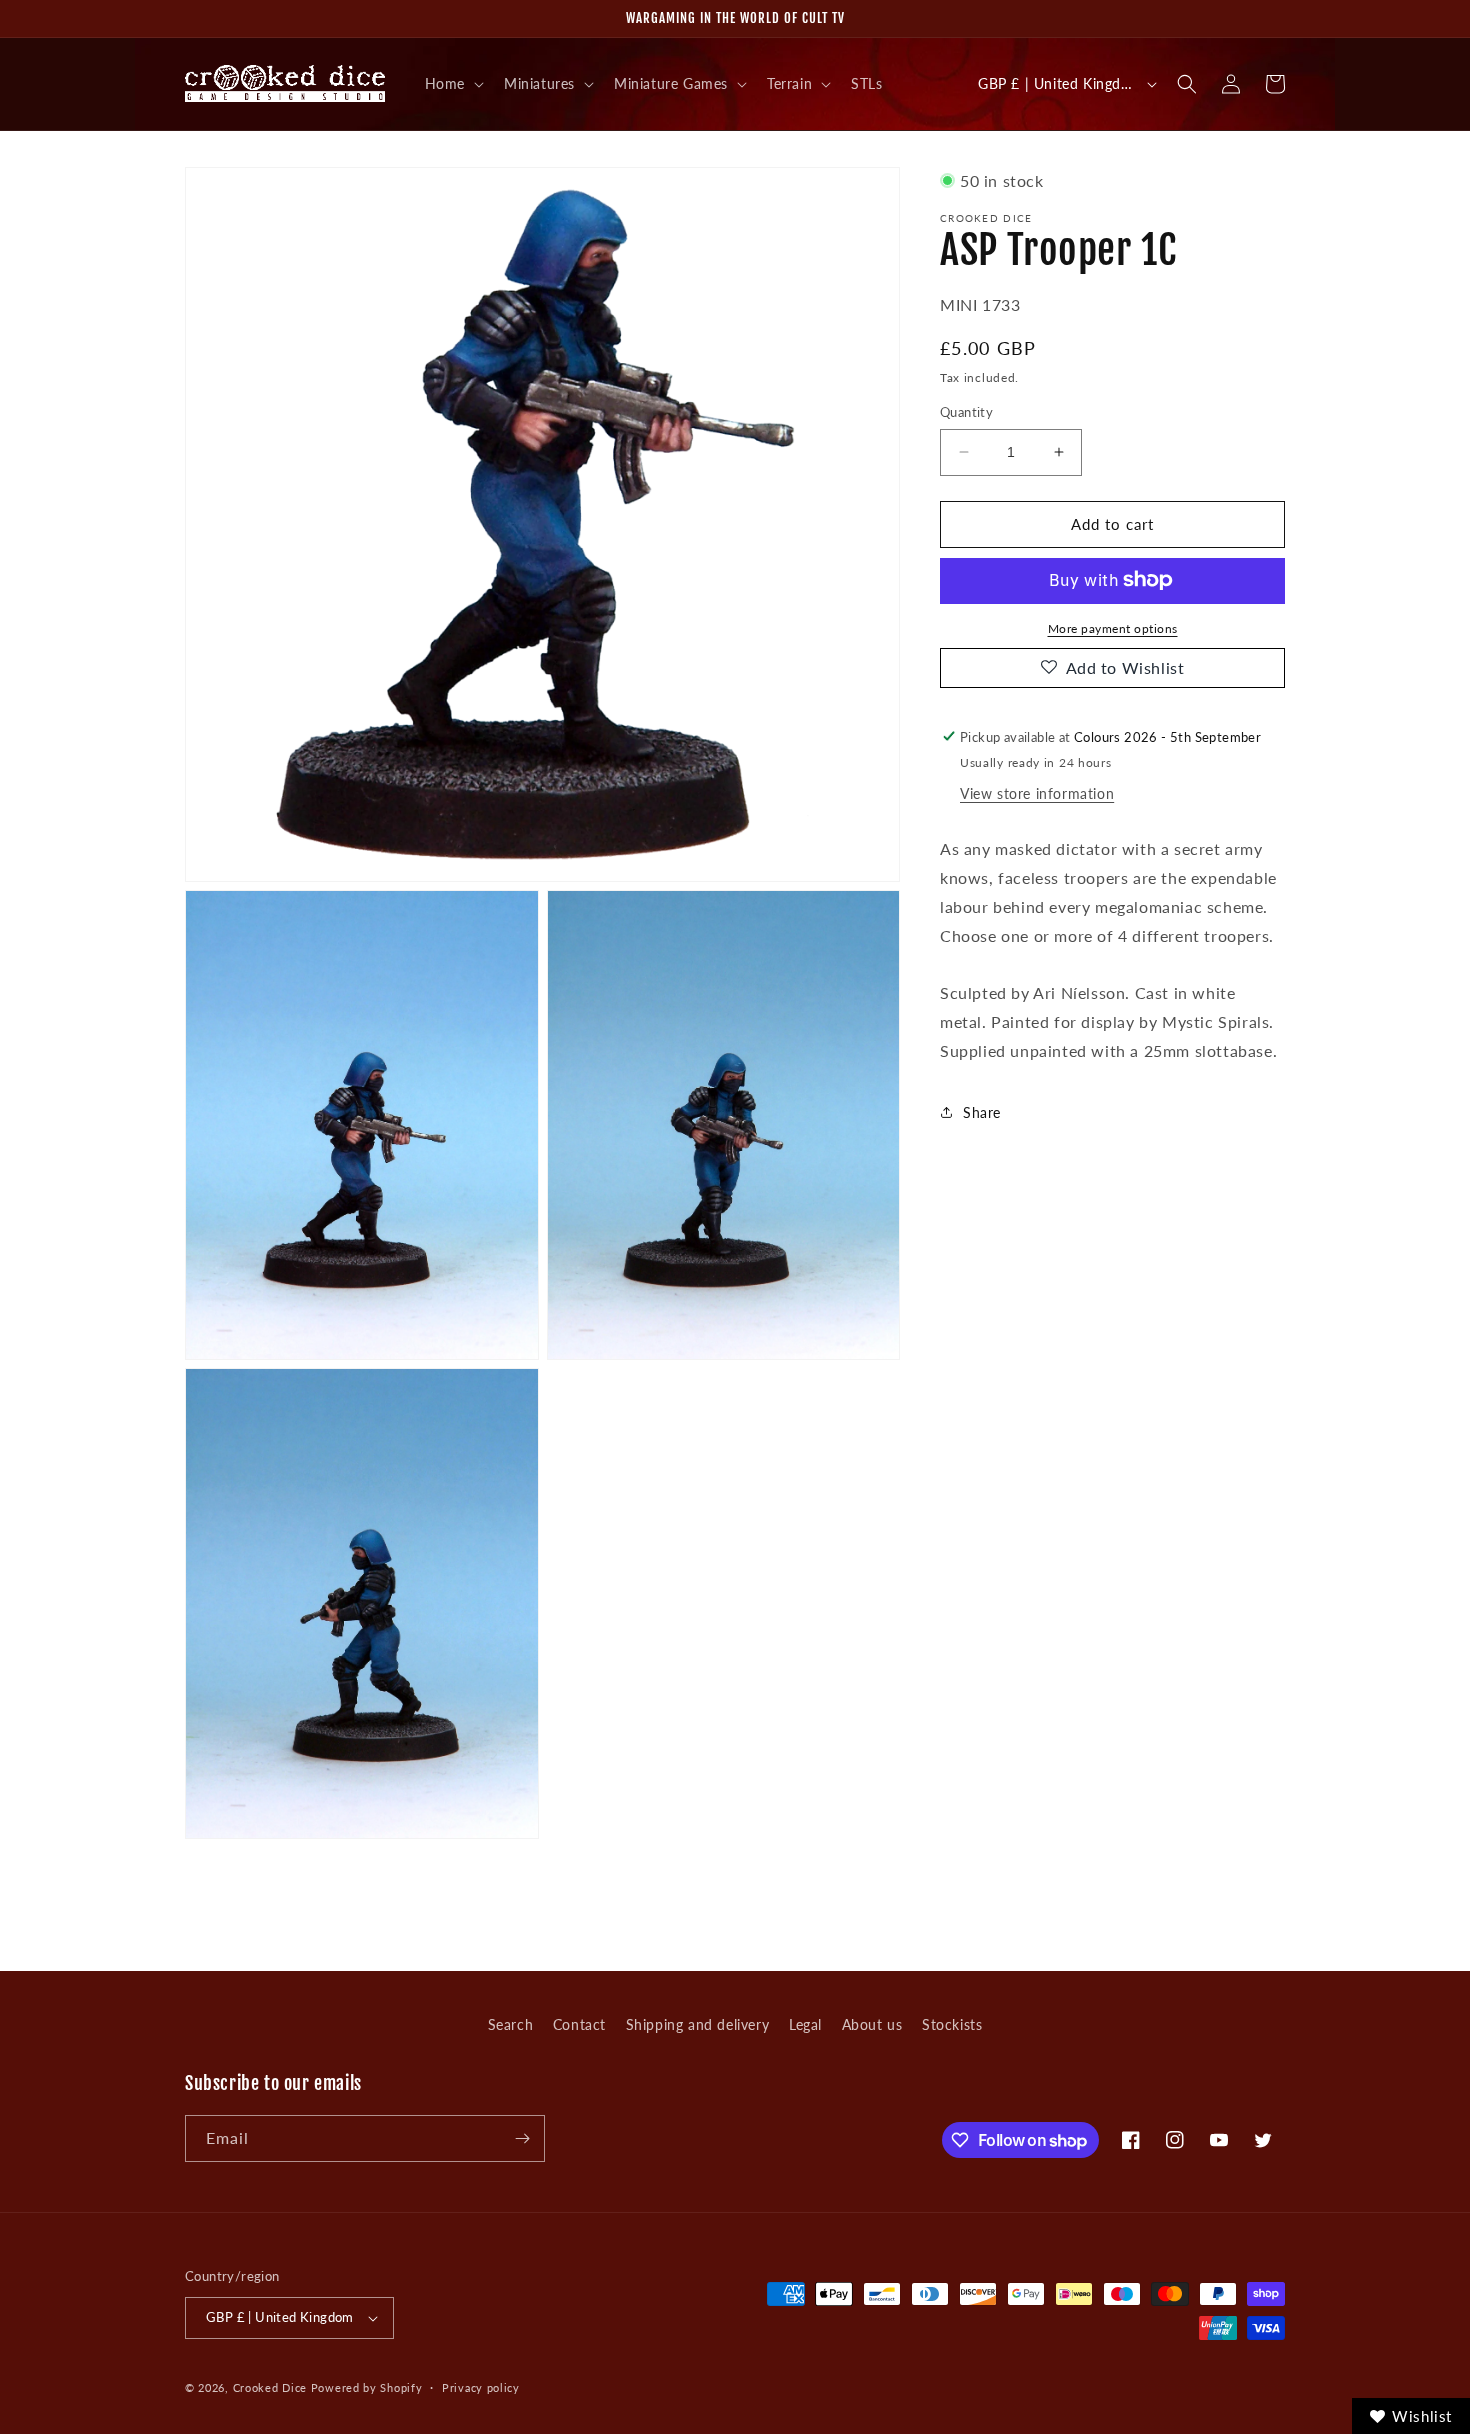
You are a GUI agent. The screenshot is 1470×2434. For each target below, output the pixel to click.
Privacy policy (481, 2387)
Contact (579, 2024)
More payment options (1113, 627)
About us (872, 2024)
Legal (805, 2024)
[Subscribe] (522, 2138)
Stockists (952, 2024)
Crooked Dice (270, 2387)
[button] (452, 84)
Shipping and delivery (698, 2024)
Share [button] (982, 1112)
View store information (1037, 793)
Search (511, 2024)
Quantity (966, 412)
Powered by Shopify (367, 2387)
